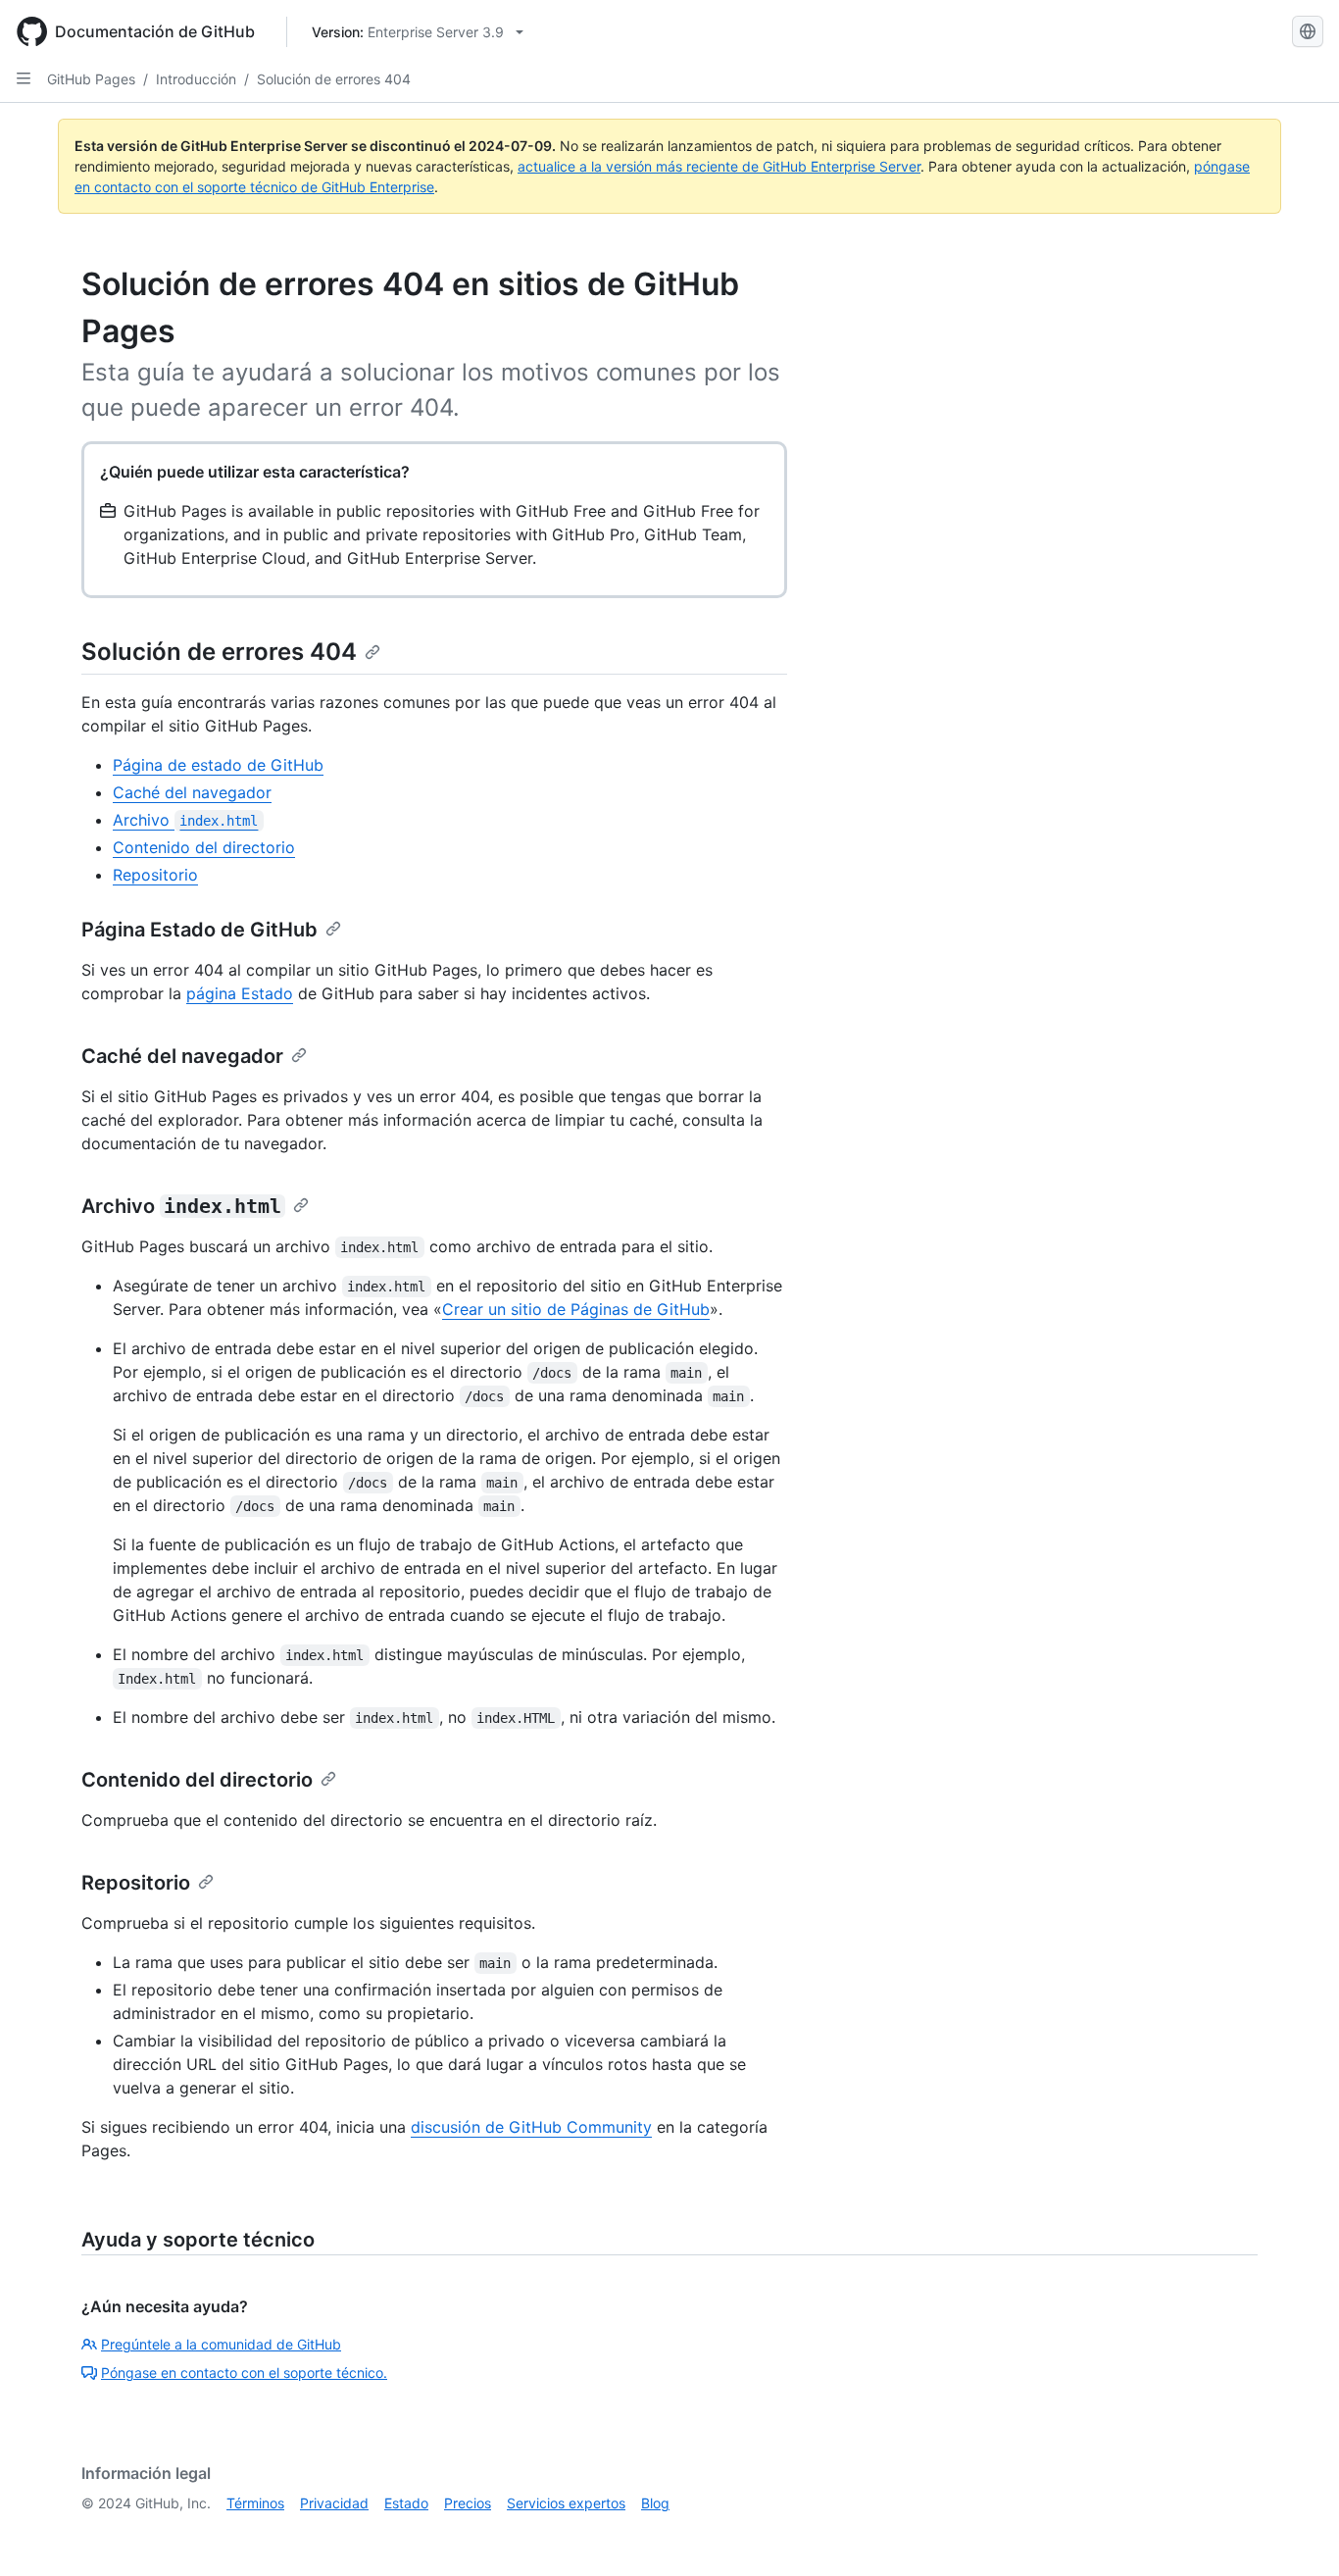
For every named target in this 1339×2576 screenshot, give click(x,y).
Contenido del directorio (204, 847)
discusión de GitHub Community (531, 2127)
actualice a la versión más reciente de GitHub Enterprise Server (719, 166)
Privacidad (334, 2503)
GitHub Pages (91, 79)
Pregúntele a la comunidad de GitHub (221, 2344)
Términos (255, 2503)
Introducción (196, 79)
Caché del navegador (192, 792)
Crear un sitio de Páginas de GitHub (576, 1309)
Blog (655, 2503)
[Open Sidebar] (24, 78)
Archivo (185, 820)
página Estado (240, 993)
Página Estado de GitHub (199, 930)
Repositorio (155, 875)
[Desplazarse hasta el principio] (1296, 2533)
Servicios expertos (566, 2503)
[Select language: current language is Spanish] (1308, 31)
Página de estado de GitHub (218, 765)
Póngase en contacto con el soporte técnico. (244, 2373)
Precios (468, 2503)
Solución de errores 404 (334, 79)
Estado (406, 2503)
